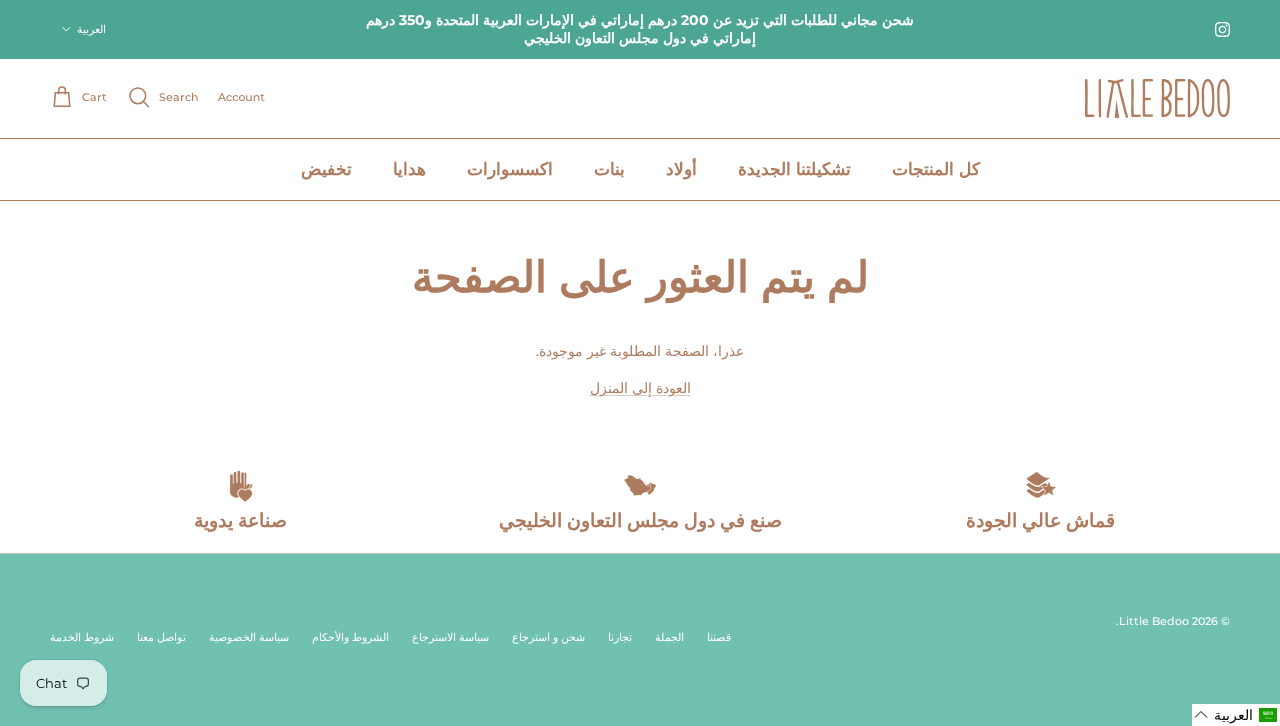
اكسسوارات (510, 169)
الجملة (669, 637)
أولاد (681, 169)
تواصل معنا (161, 637)
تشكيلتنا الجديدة (794, 169)
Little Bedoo (1154, 621)
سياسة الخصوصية (249, 637)
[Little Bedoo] (1157, 98)
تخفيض (326, 169)
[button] (1236, 715)
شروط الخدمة (82, 637)
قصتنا (719, 637)
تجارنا (620, 637)
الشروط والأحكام (350, 637)
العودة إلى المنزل (640, 388)
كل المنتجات (936, 169)
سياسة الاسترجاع (450, 637)
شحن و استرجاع (548, 637)
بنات (609, 169)
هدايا (409, 169)
